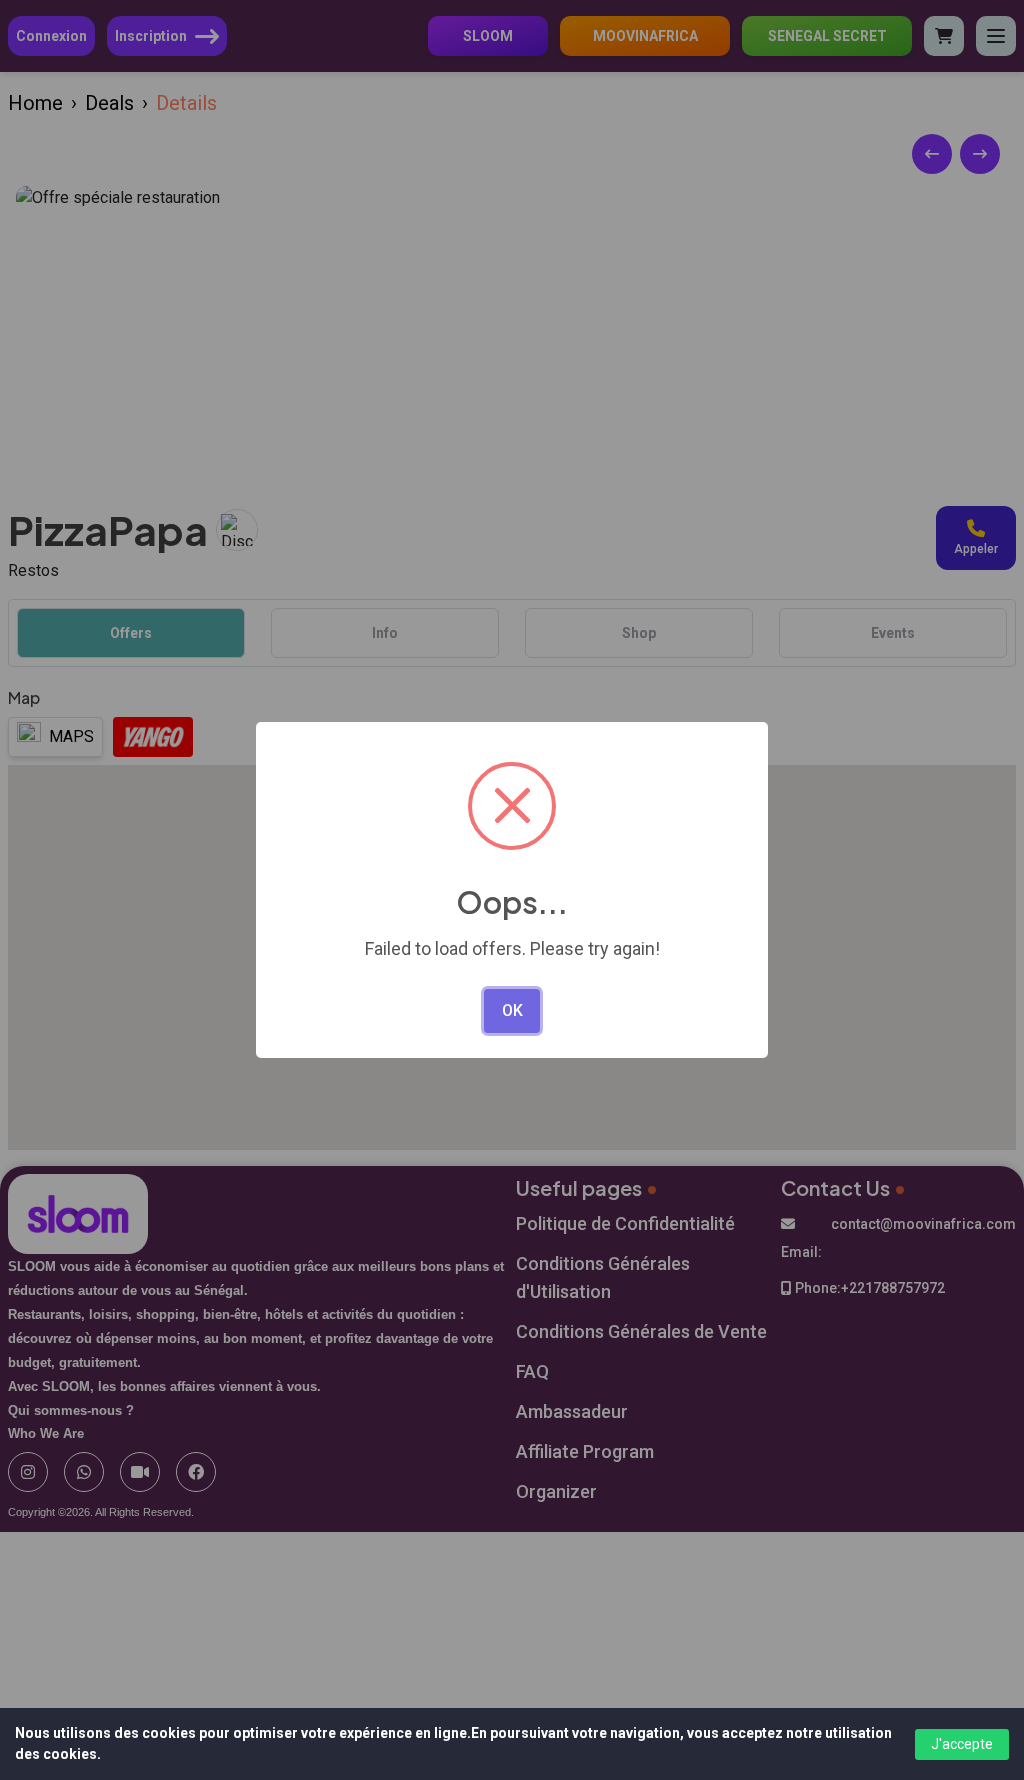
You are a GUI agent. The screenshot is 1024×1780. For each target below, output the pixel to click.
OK (512, 1010)
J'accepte (962, 1744)
